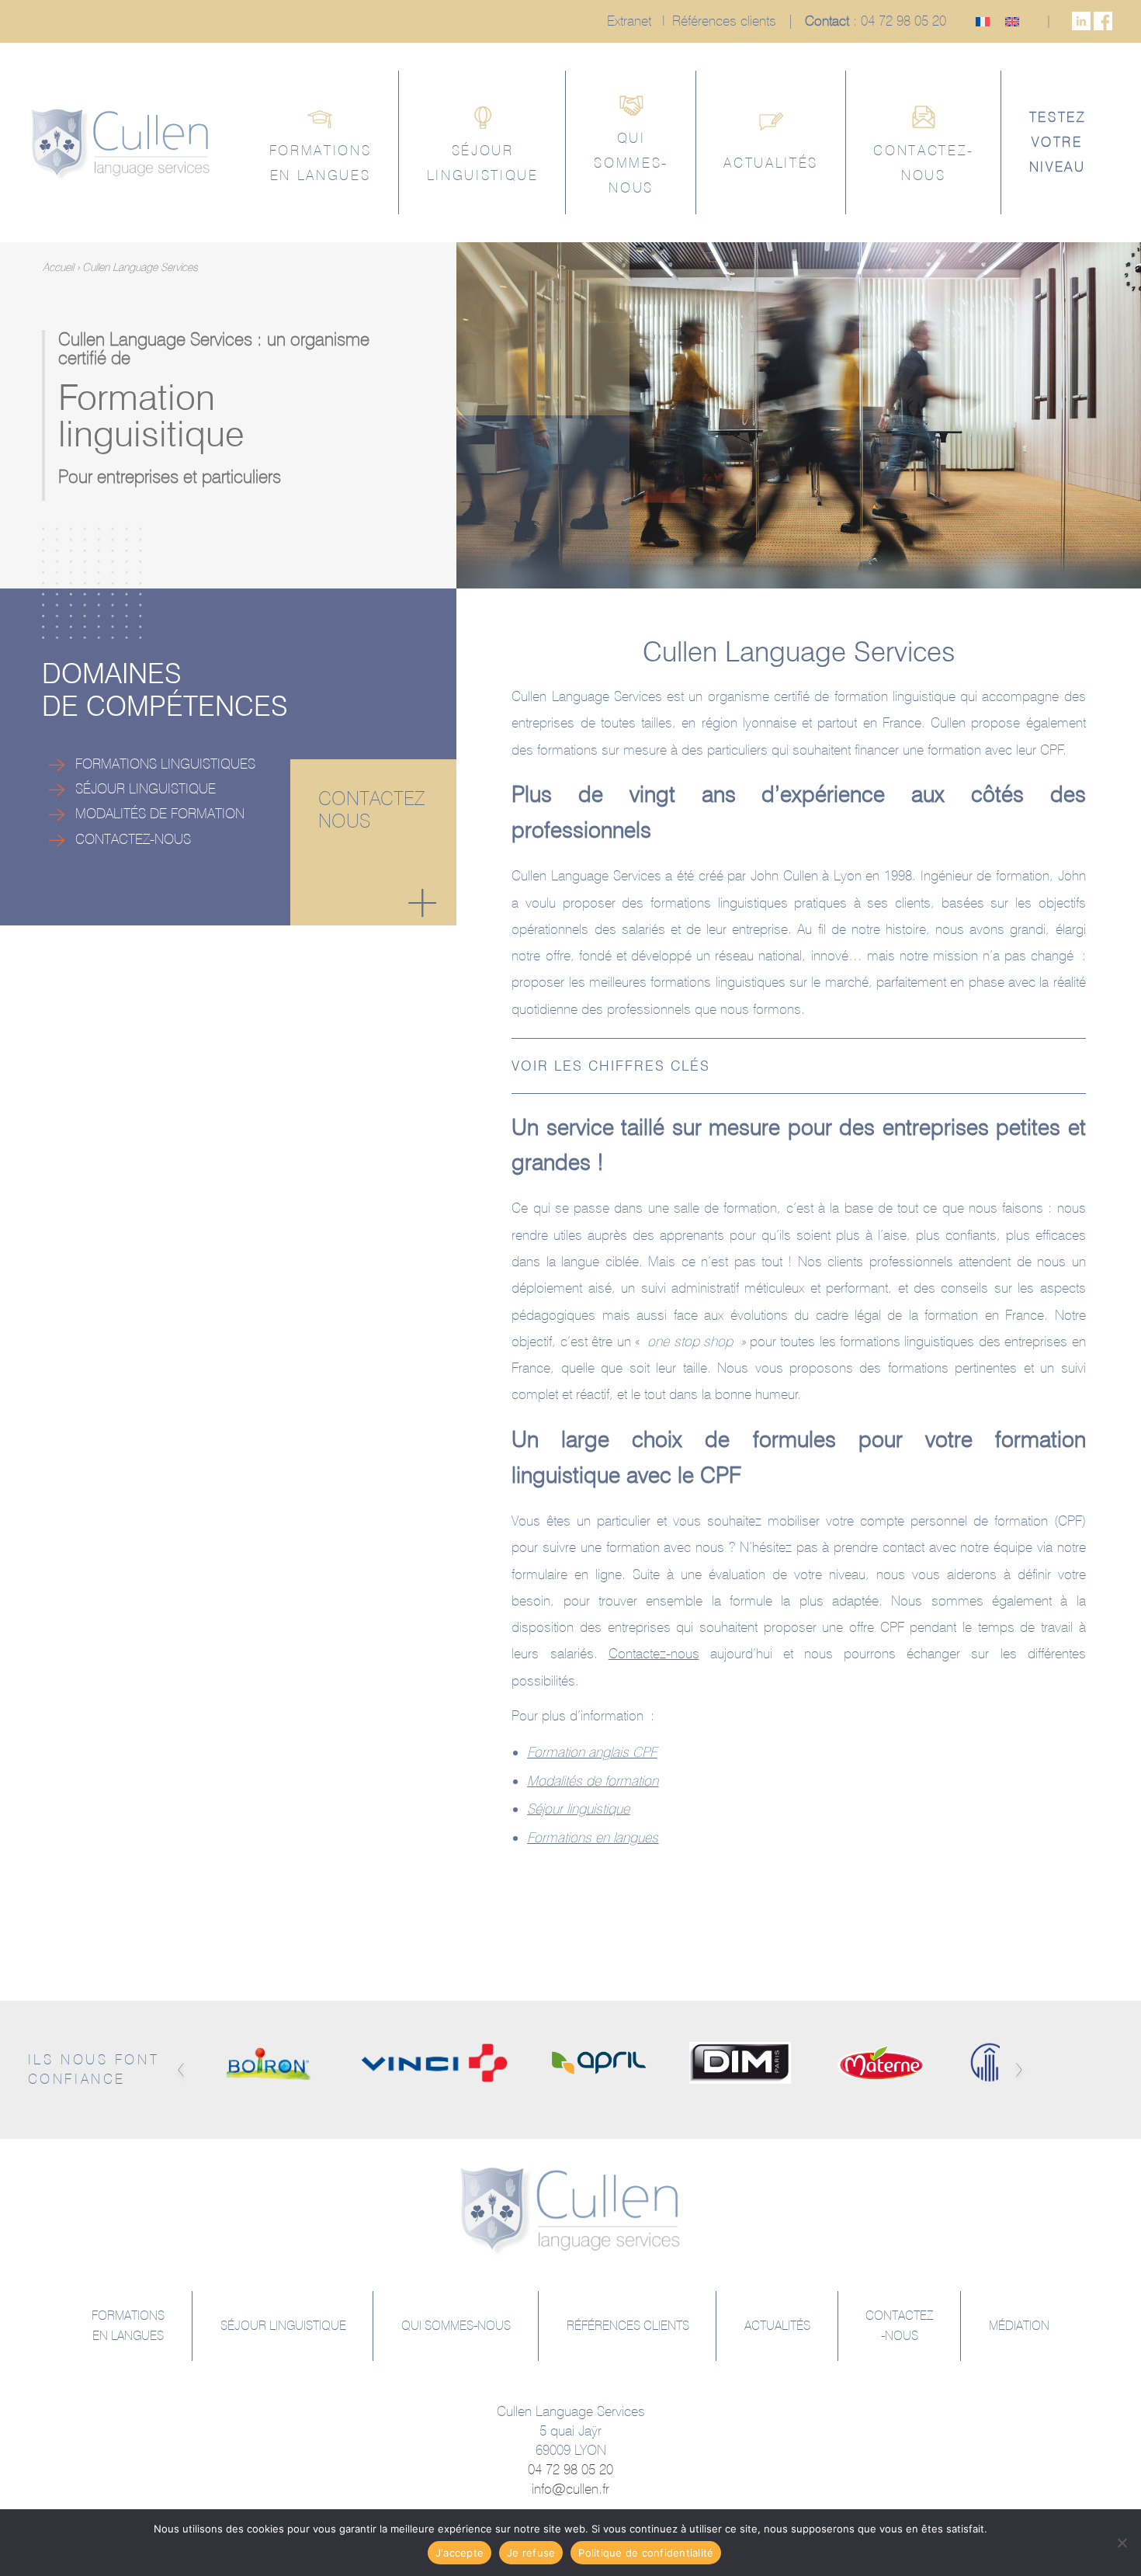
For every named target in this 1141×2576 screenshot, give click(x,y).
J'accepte (460, 2553)
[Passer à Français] (983, 22)
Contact (827, 21)
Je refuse (531, 2553)
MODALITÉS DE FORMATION (154, 813)
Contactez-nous (654, 1653)
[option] (269, 2062)
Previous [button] (180, 2070)
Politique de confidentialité (646, 2553)
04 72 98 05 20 (903, 21)
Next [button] (1020, 2070)
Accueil (58, 267)
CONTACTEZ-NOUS (128, 839)
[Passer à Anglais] (1012, 22)
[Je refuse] (1122, 2543)
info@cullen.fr (570, 2489)
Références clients (724, 21)
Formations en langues (593, 1837)
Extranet (629, 21)
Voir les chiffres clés (611, 1066)
